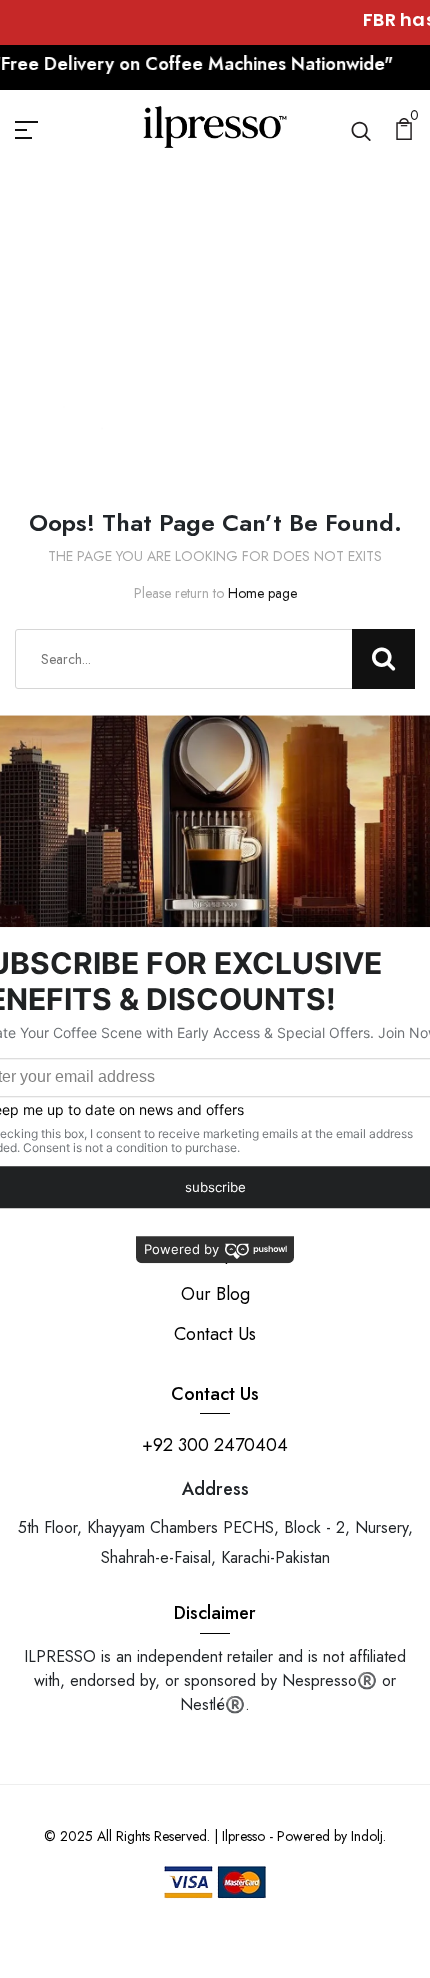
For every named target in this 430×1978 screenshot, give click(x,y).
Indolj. (368, 1836)
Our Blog (215, 1294)
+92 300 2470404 (215, 1445)
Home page (262, 593)
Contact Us (215, 1334)
